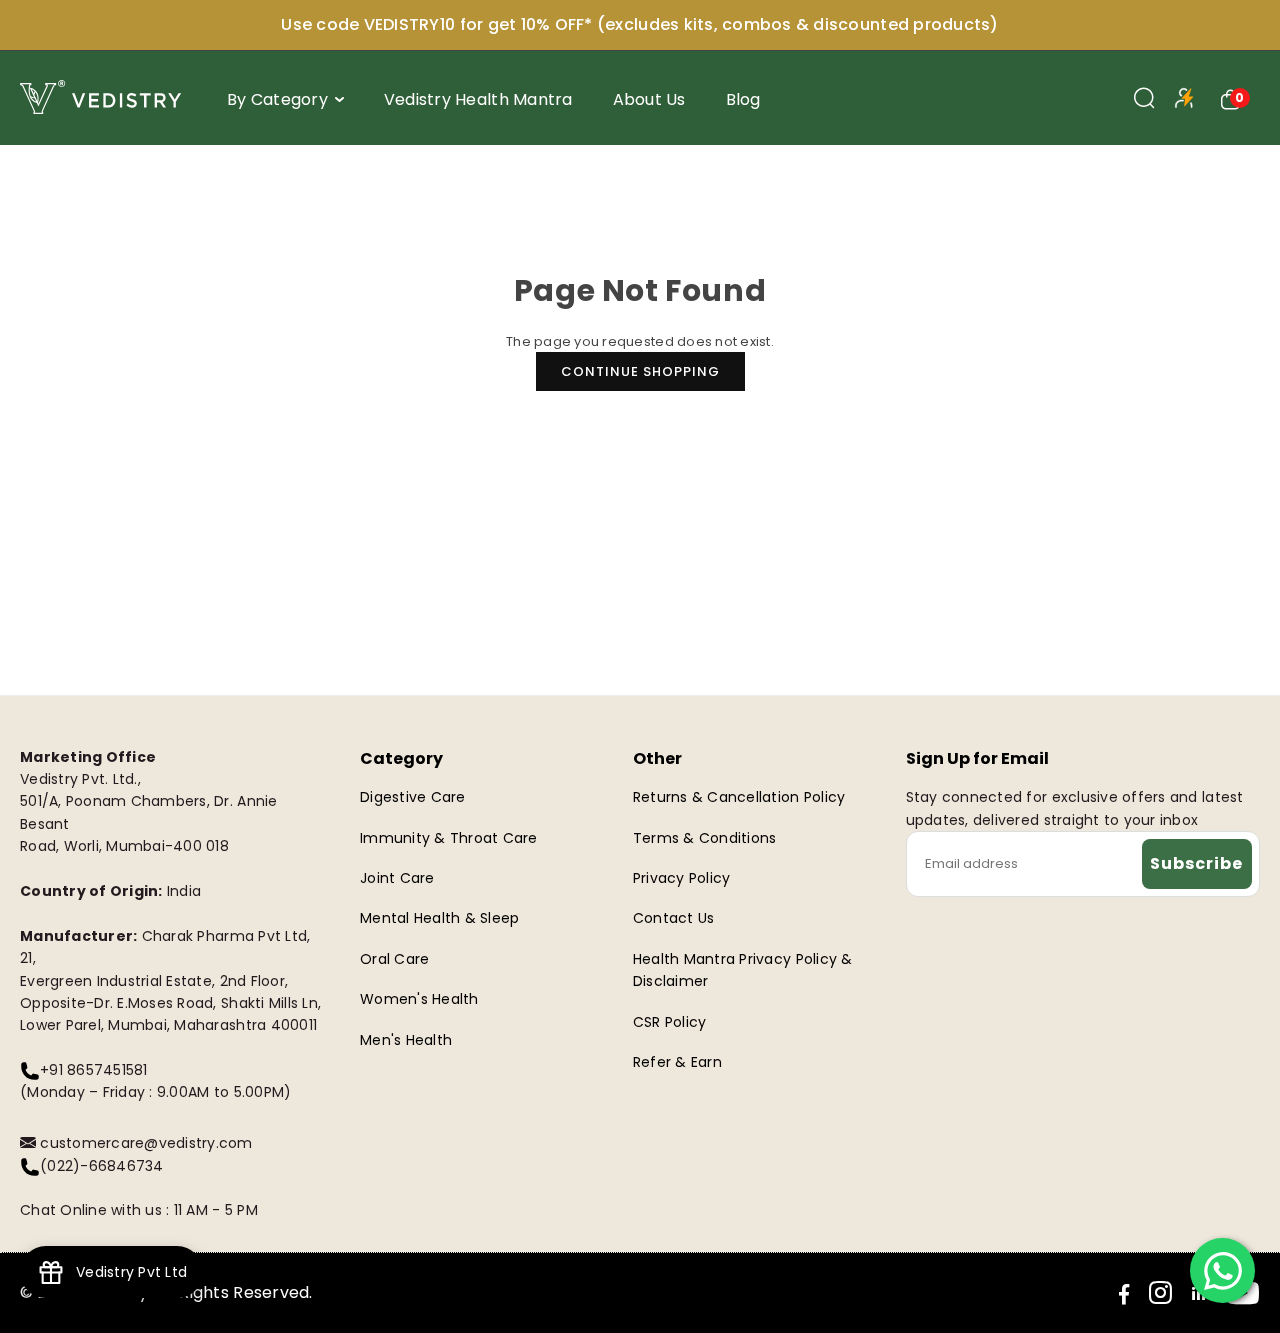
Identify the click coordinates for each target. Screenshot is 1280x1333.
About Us (649, 99)
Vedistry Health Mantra (478, 99)
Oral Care (394, 959)
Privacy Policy (682, 878)
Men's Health (406, 1040)
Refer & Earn (677, 1062)
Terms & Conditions (705, 838)
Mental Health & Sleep (439, 918)
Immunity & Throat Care (449, 838)
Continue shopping (640, 371)
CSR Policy (670, 1022)
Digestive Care (413, 797)
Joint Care (397, 878)
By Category (277, 99)
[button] (1231, 98)
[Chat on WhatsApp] (1222, 1270)
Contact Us (674, 918)
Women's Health (419, 999)
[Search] (1144, 98)
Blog (743, 99)
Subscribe (1196, 863)
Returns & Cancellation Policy (739, 797)
